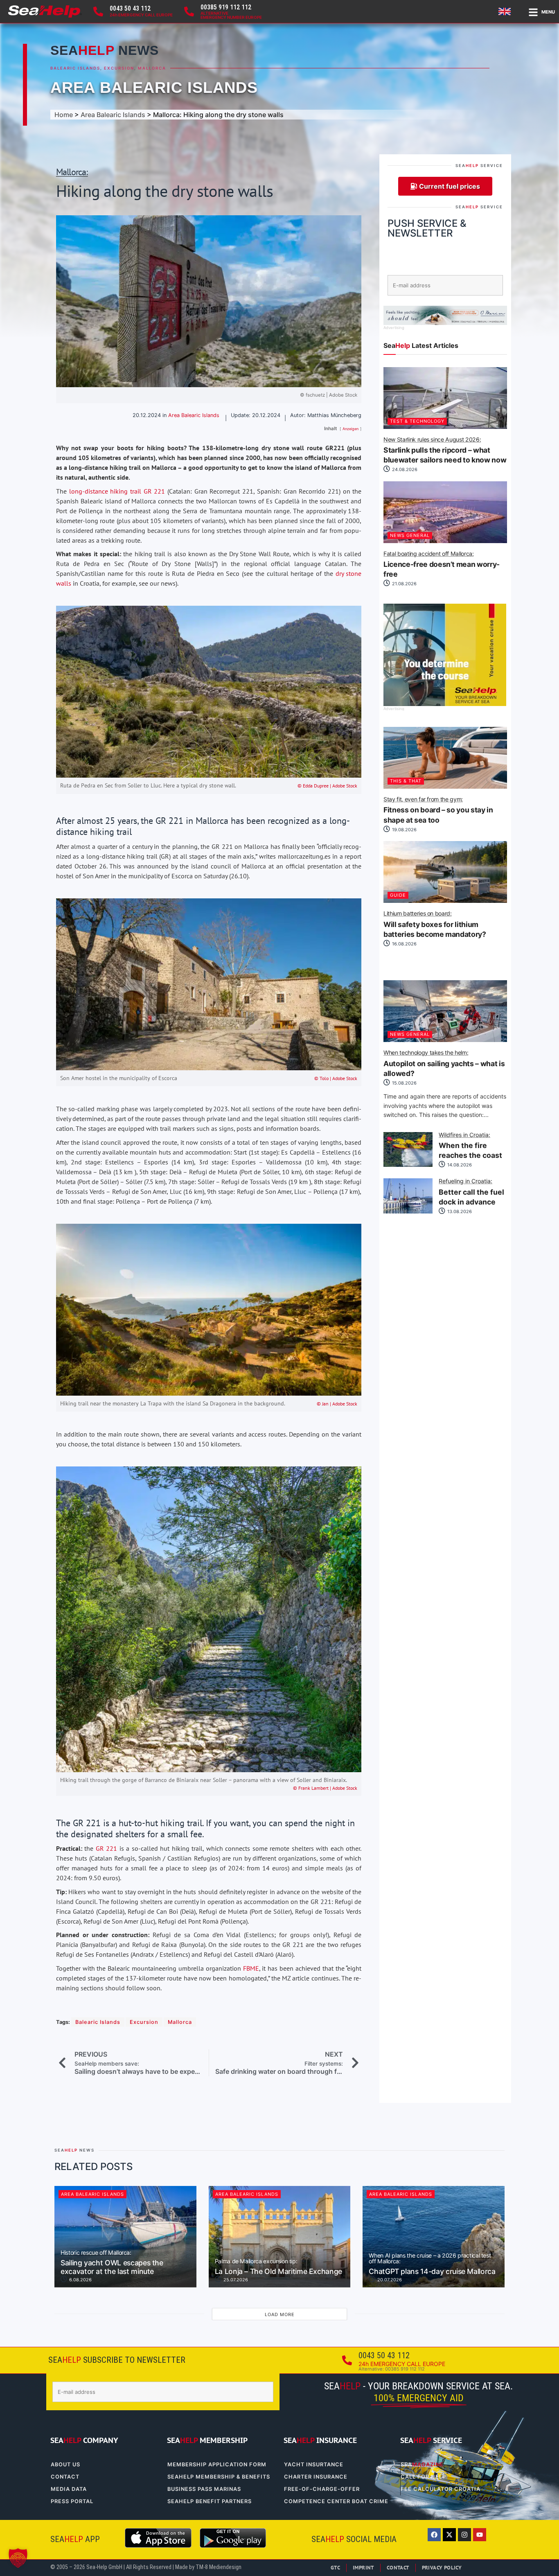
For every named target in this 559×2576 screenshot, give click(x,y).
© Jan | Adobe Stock (337, 1404)
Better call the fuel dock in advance (471, 1192)
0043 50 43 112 (130, 8)
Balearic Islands (75, 68)
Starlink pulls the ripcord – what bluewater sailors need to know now (445, 451)
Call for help (423, 2477)
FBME (251, 1968)
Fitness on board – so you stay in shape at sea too (438, 810)
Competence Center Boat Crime (336, 2501)
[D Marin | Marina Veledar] (445, 323)
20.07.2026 (389, 2280)
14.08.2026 (459, 1165)
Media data (69, 2489)
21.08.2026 (404, 584)
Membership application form (217, 2464)
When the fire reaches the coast (470, 1146)
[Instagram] (464, 2535)
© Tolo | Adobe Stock (336, 1078)
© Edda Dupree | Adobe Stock (327, 786)
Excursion (119, 68)
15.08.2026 (404, 1083)
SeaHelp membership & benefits (219, 2477)
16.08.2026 (404, 944)
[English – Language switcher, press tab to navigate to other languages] (506, 11)
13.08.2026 (459, 1211)
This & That (406, 781)
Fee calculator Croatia (441, 2489)
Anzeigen (351, 429)
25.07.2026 (235, 2280)
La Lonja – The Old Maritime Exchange (278, 2267)
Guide (398, 895)
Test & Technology (417, 421)
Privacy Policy (442, 2568)
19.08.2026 (404, 830)
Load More (280, 2314)
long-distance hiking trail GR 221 (117, 491)
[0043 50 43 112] (98, 11)
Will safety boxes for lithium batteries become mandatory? (435, 925)
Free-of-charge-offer (322, 2489)
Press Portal (72, 2501)
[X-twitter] (449, 2535)
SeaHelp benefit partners (210, 2501)
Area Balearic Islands (154, 87)
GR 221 (107, 1848)
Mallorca (152, 68)
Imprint (363, 2568)
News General (410, 535)
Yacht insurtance (314, 2464)
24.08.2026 (404, 469)
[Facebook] (434, 2535)
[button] (18, 2558)
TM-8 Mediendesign (219, 2567)
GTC (335, 2568)
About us (65, 2464)
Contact (65, 2477)
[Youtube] (480, 2535)
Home (64, 115)
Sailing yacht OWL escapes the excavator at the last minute (112, 2263)
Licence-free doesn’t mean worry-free (442, 565)
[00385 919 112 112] (189, 11)
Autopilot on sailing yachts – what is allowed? (444, 1064)
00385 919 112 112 (226, 7)
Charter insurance (316, 2477)
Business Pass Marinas (204, 2489)
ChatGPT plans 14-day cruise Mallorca (432, 2264)
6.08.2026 (80, 2280)
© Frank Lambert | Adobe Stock (325, 1788)
